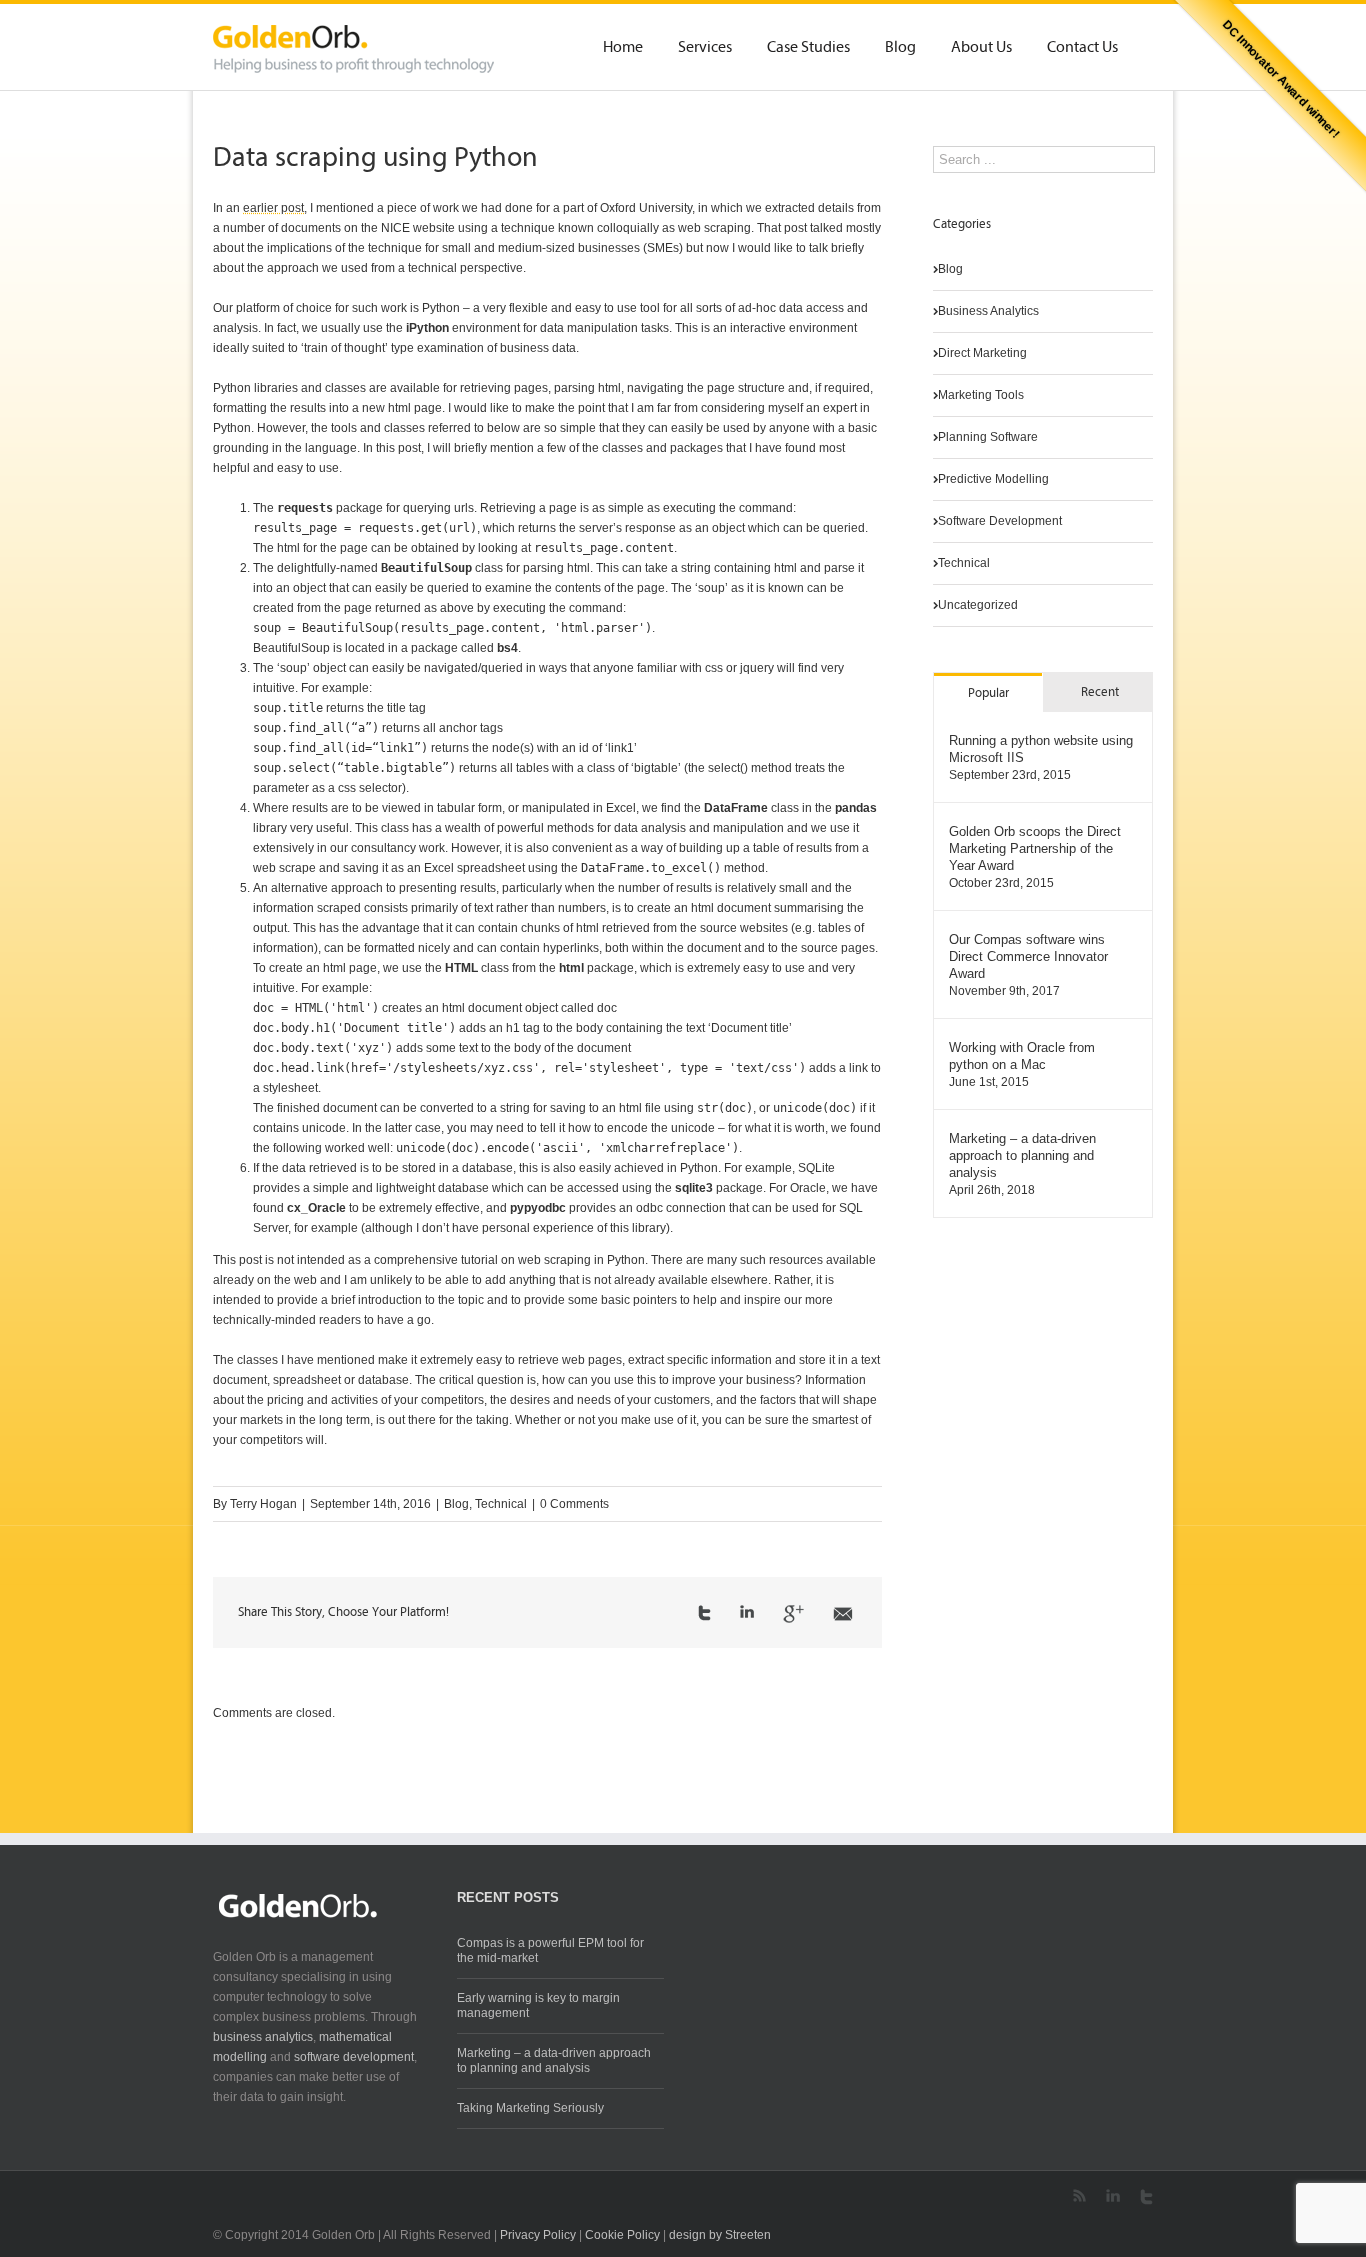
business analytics (263, 2037)
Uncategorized (978, 605)
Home (623, 48)
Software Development (1000, 521)
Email (843, 1614)
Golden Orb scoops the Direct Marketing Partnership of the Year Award (1035, 848)
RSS (1079, 2195)
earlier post (273, 208)
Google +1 (793, 1614)
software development (354, 2057)
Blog (900, 48)
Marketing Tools (981, 395)
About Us (981, 48)
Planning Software (988, 437)
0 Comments (574, 1504)
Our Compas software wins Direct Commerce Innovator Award (1028, 956)
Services (705, 48)
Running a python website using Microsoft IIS (1041, 749)
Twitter (704, 1613)
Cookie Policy (622, 2235)
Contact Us (1082, 48)
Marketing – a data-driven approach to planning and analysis (1022, 1155)
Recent (1100, 692)
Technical (501, 1504)
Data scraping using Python (375, 159)
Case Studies (808, 48)
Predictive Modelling (993, 479)
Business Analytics (988, 311)
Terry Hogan (263, 1504)
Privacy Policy (538, 2235)
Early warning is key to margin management (538, 2005)
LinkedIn (747, 1611)
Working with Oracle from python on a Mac (1022, 1056)
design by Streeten (720, 2235)
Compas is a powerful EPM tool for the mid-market (550, 1950)
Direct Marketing (982, 353)
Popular (988, 693)
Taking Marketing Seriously (530, 2108)
